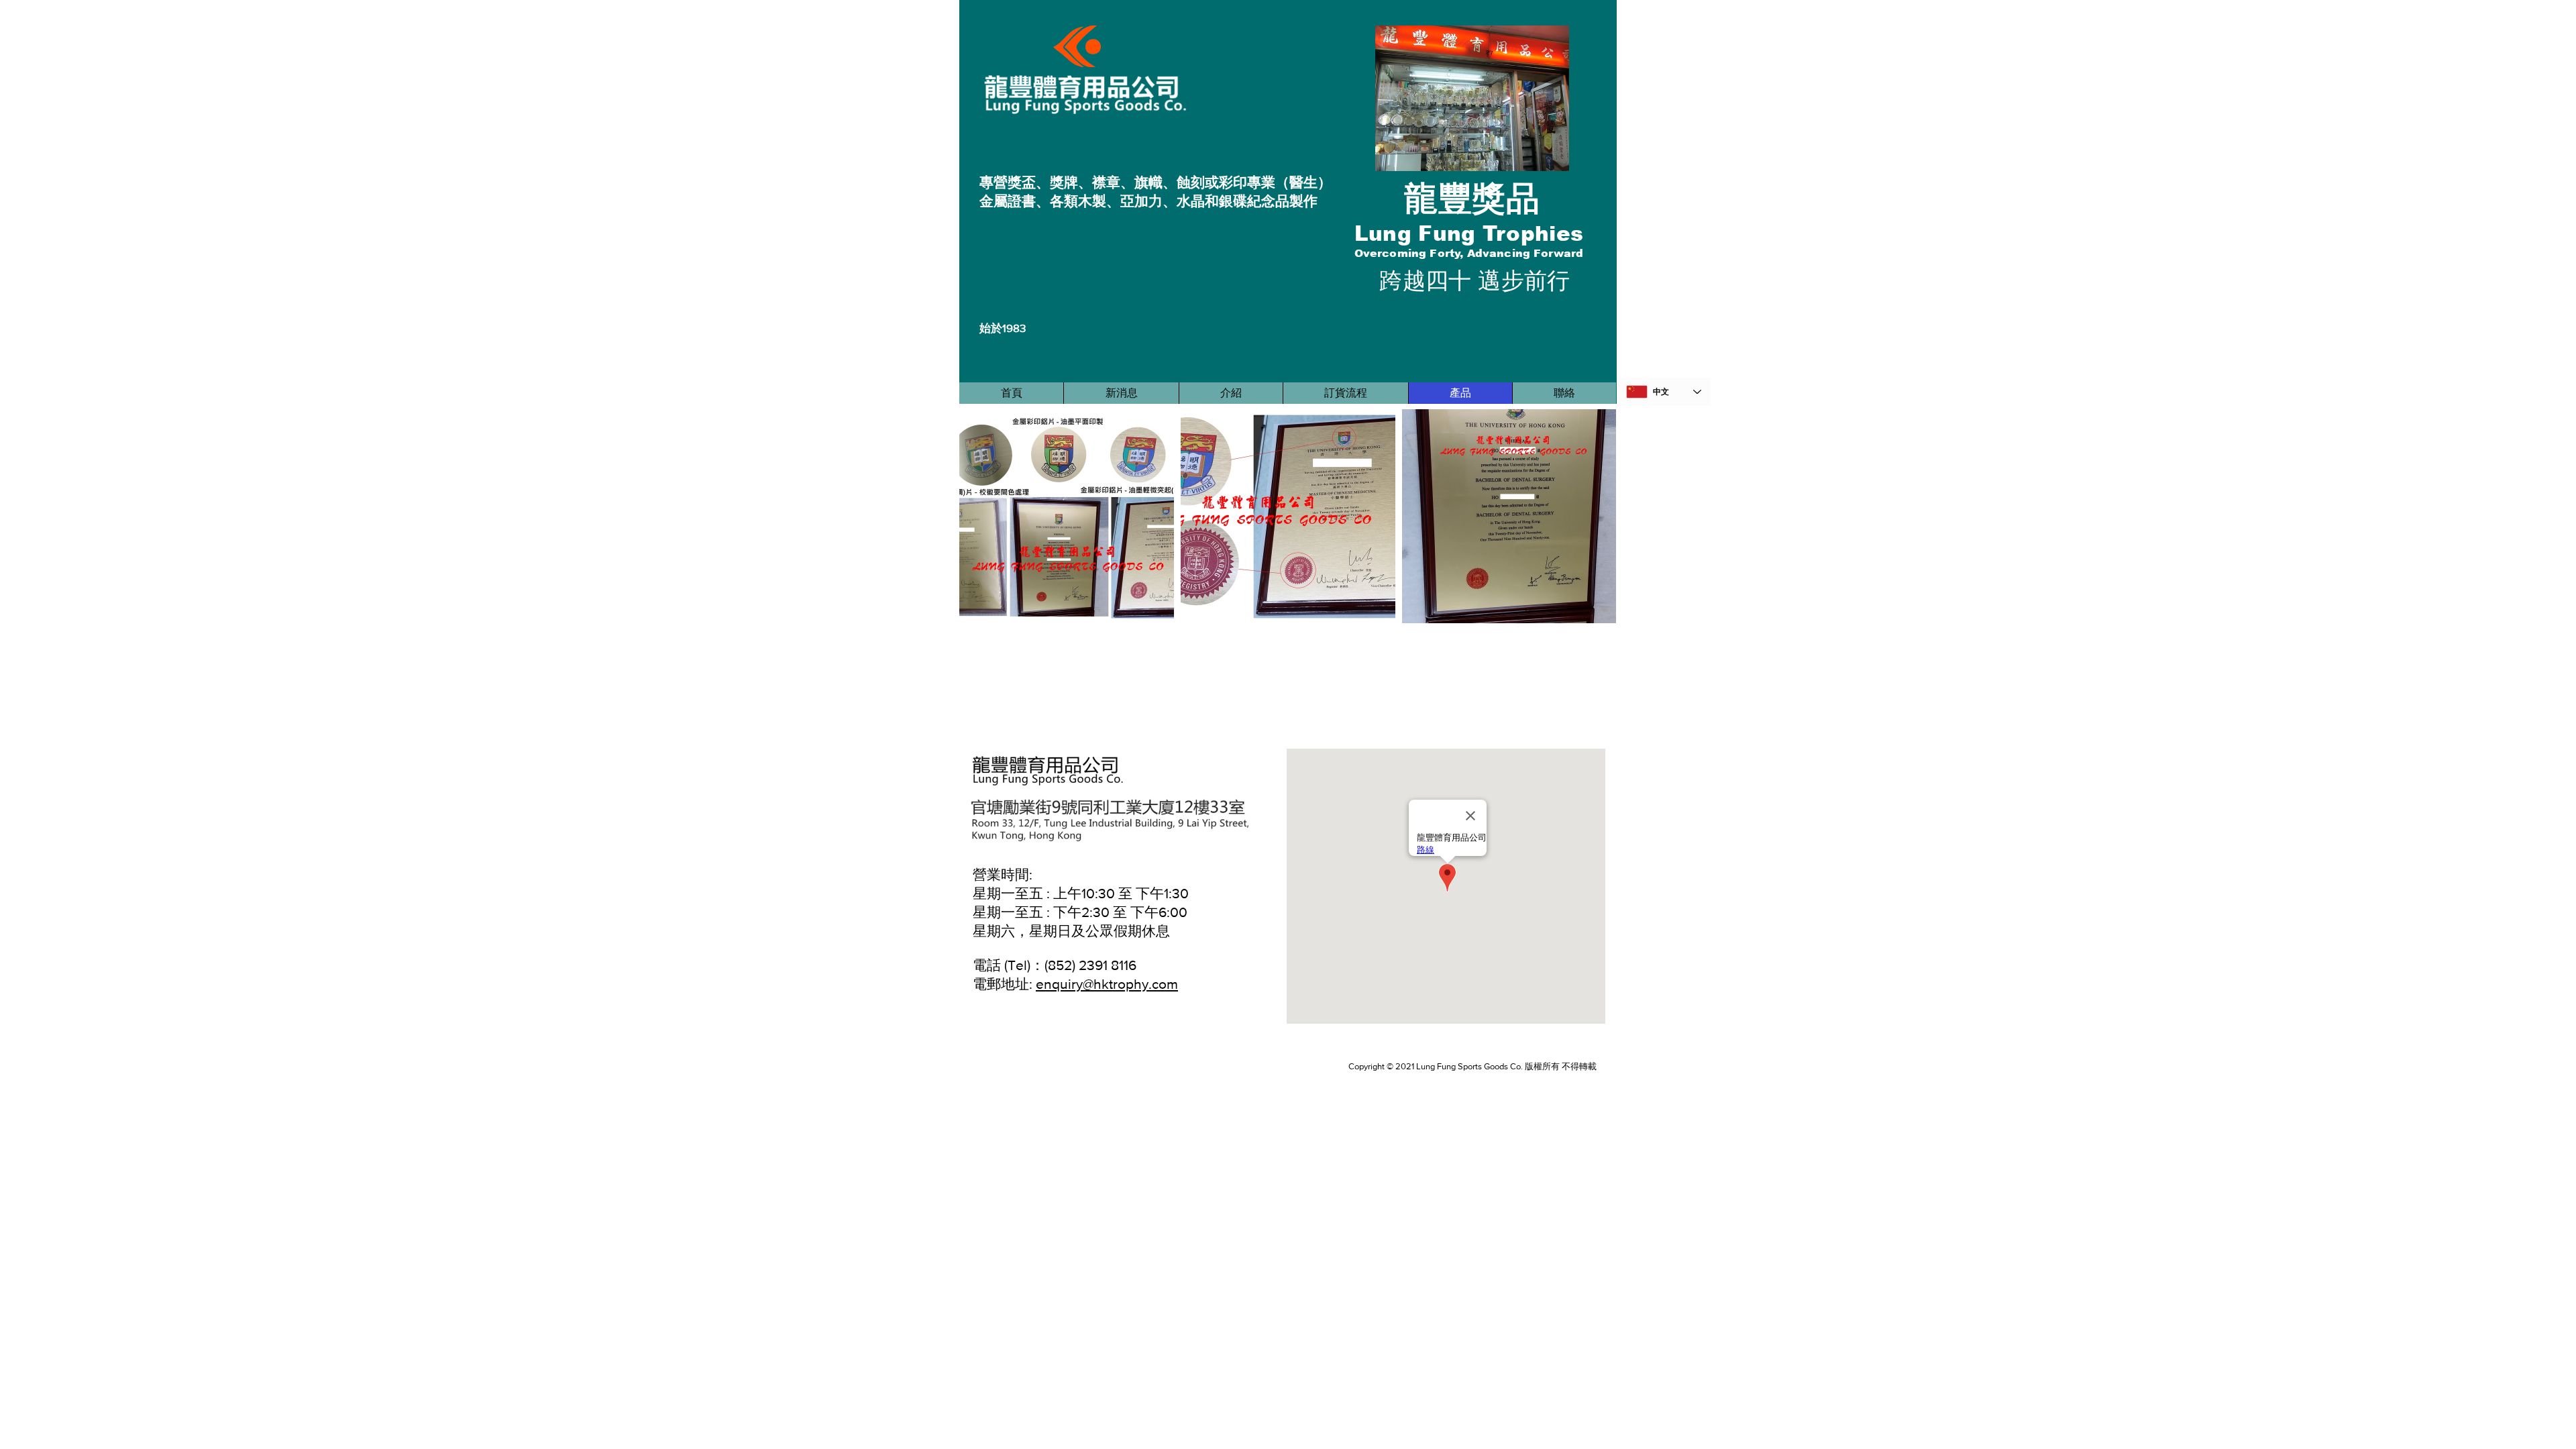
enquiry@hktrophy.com (1107, 984)
